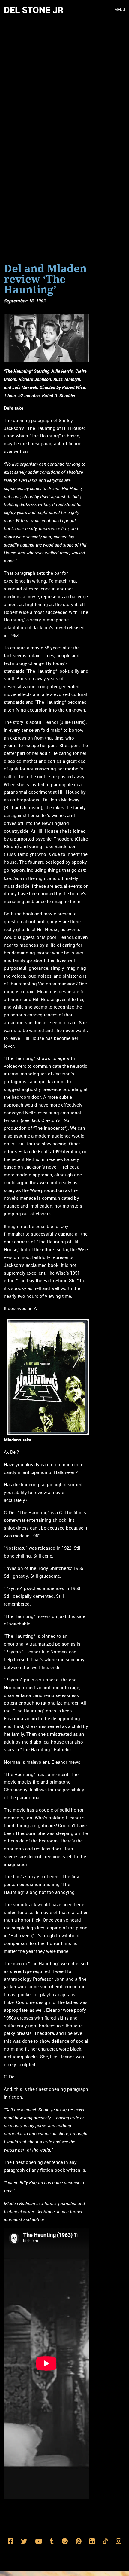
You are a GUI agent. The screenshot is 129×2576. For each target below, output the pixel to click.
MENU (120, 10)
